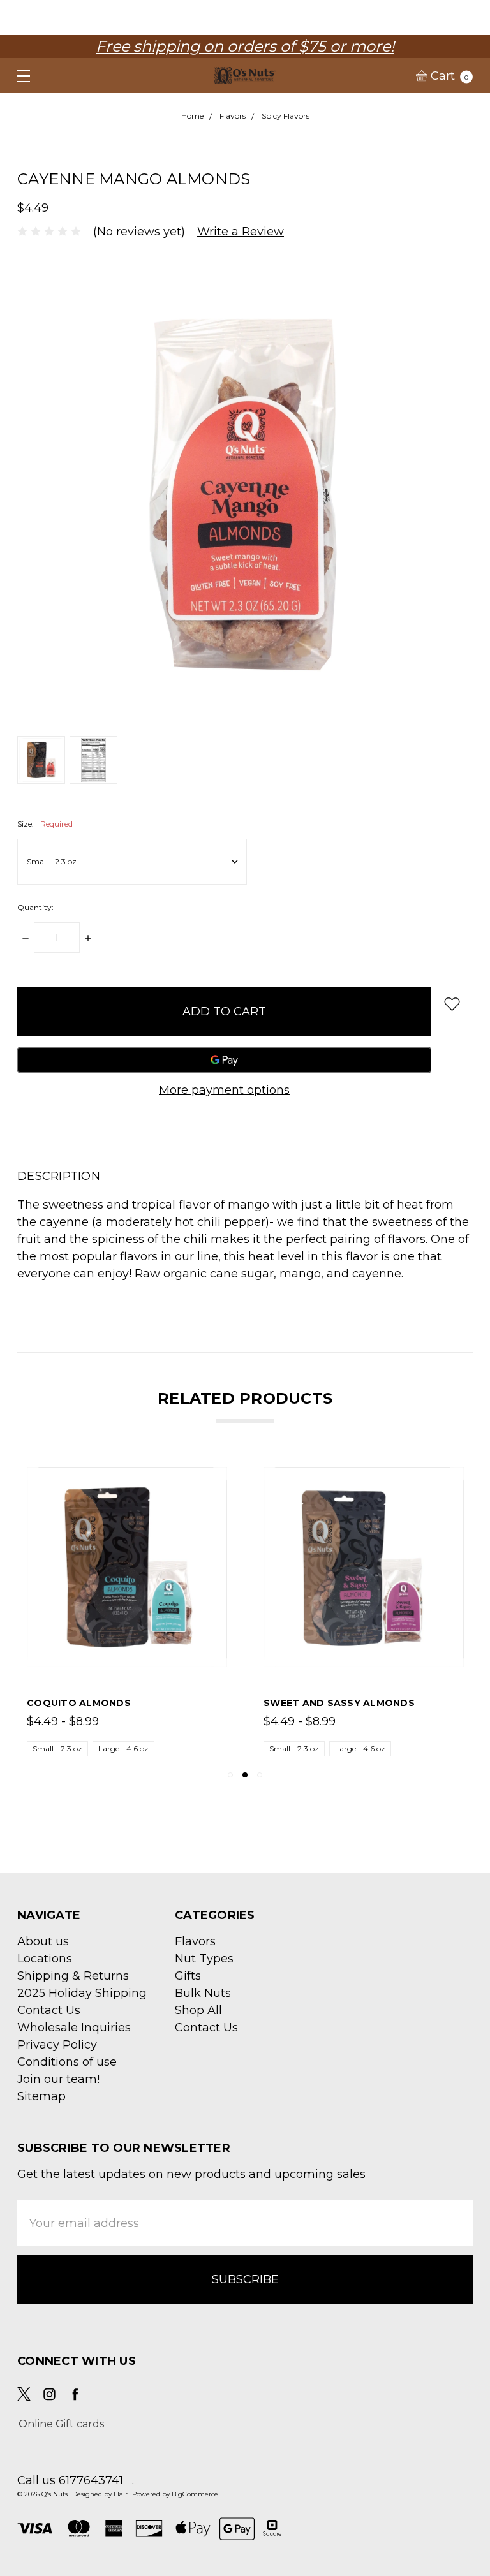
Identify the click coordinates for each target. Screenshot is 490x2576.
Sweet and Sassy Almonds (339, 1703)
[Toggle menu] (18, 76)
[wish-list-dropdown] (452, 1004)
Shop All (198, 2010)
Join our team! (58, 2079)
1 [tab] (230, 1775)
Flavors (195, 1941)
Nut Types (204, 1959)
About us (43, 1941)
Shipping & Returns (73, 1976)
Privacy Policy (57, 2045)
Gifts (188, 1976)
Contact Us (49, 2010)
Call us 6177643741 (70, 2480)
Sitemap (41, 2096)
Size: (45, 824)
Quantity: (35, 907)
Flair (121, 2494)
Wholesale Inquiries (74, 2028)
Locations (45, 1959)
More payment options (224, 1090)
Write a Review (241, 232)
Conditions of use (67, 2062)
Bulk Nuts (203, 1993)
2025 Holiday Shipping (82, 1993)
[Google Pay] (224, 1060)
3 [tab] (260, 1775)
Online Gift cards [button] (61, 2424)
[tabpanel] (127, 1612)
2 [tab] (245, 1775)
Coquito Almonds (79, 1703)
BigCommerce (195, 2494)
